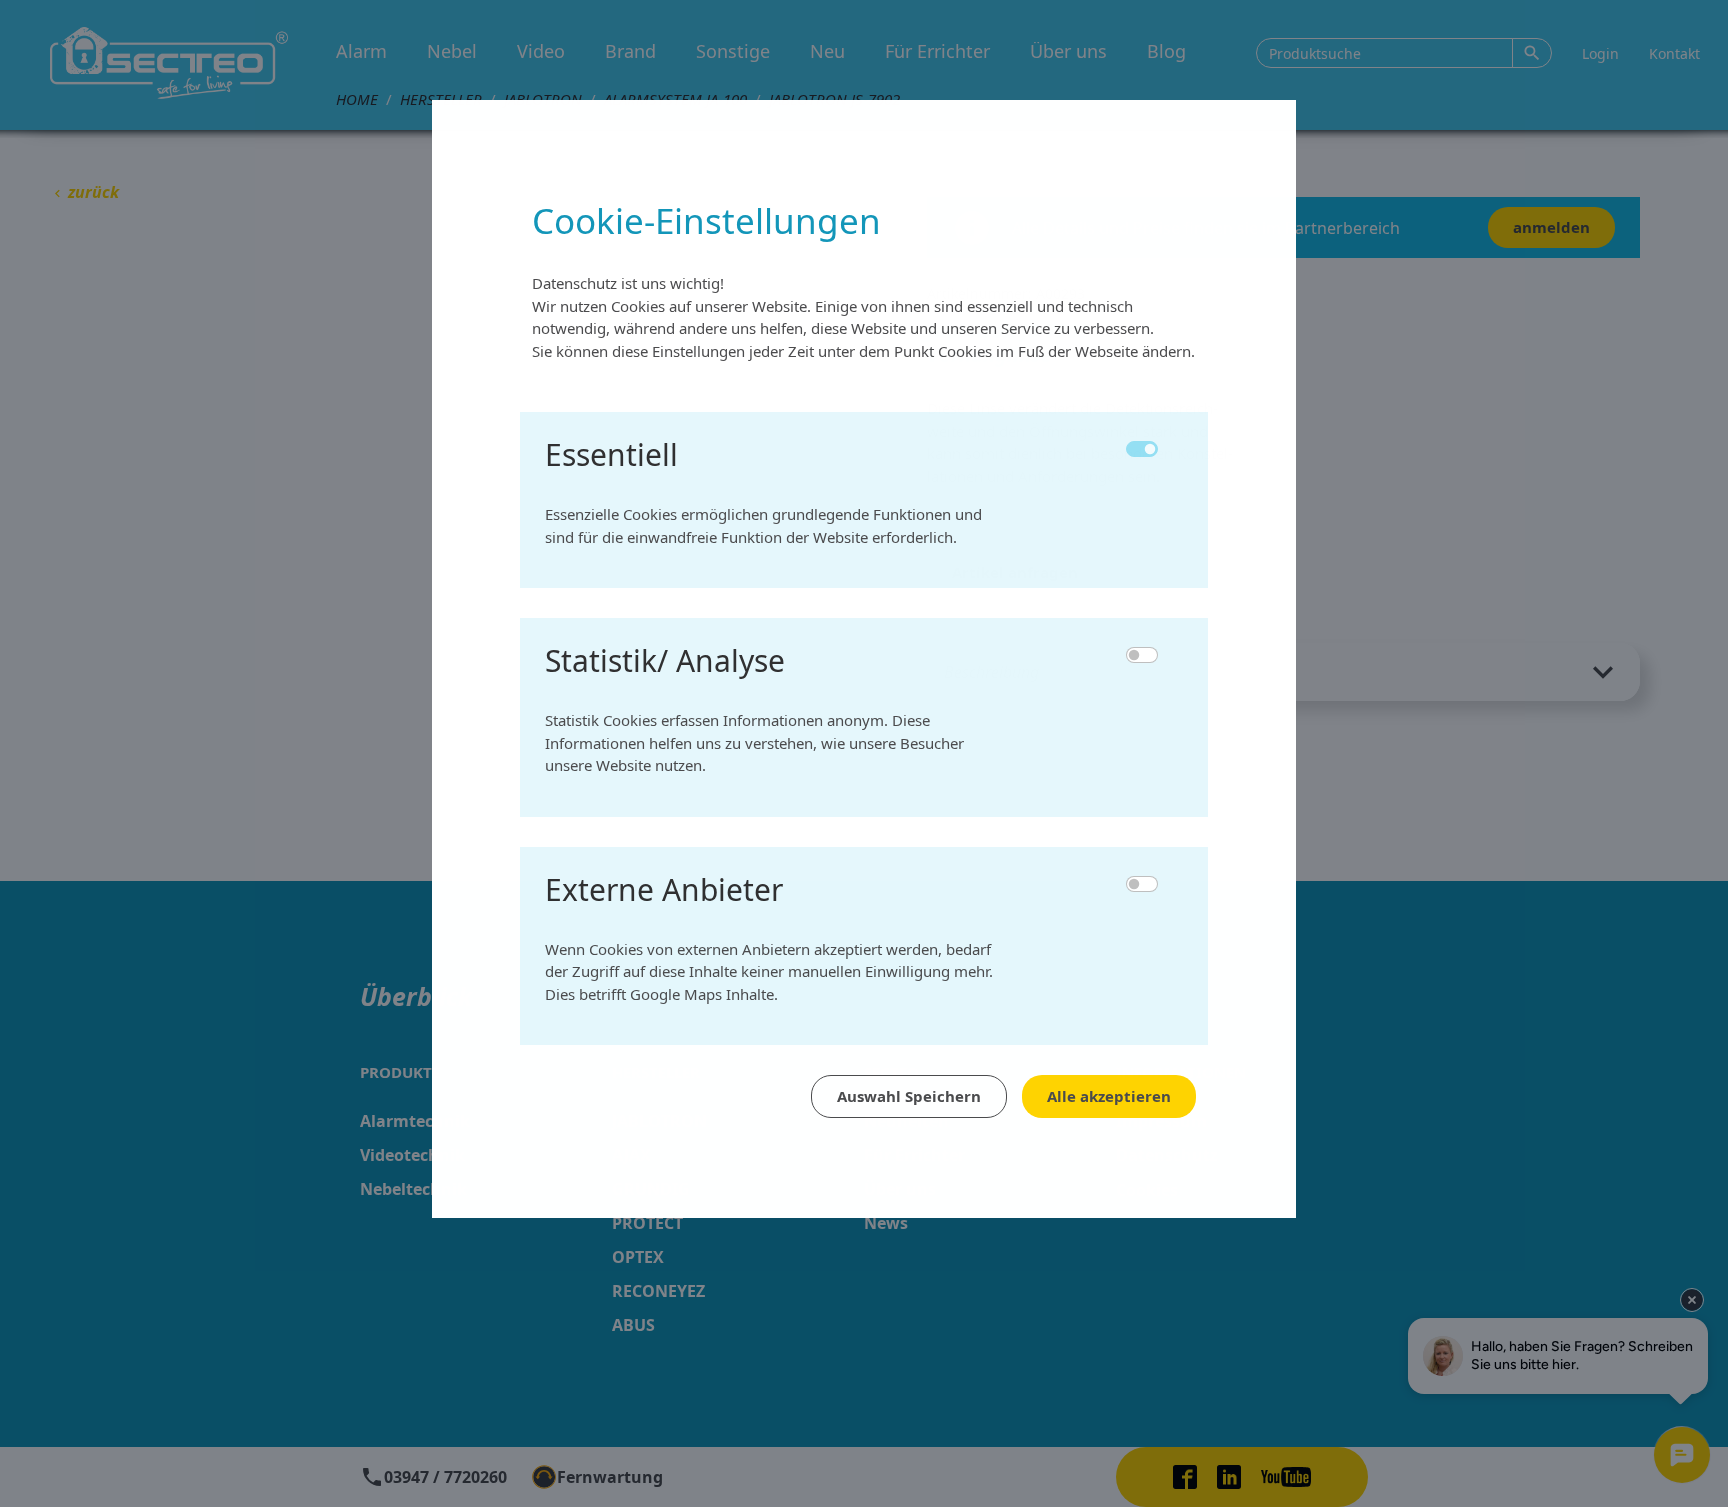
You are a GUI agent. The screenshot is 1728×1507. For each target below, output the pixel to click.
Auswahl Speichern (909, 1096)
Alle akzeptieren (1109, 1096)
